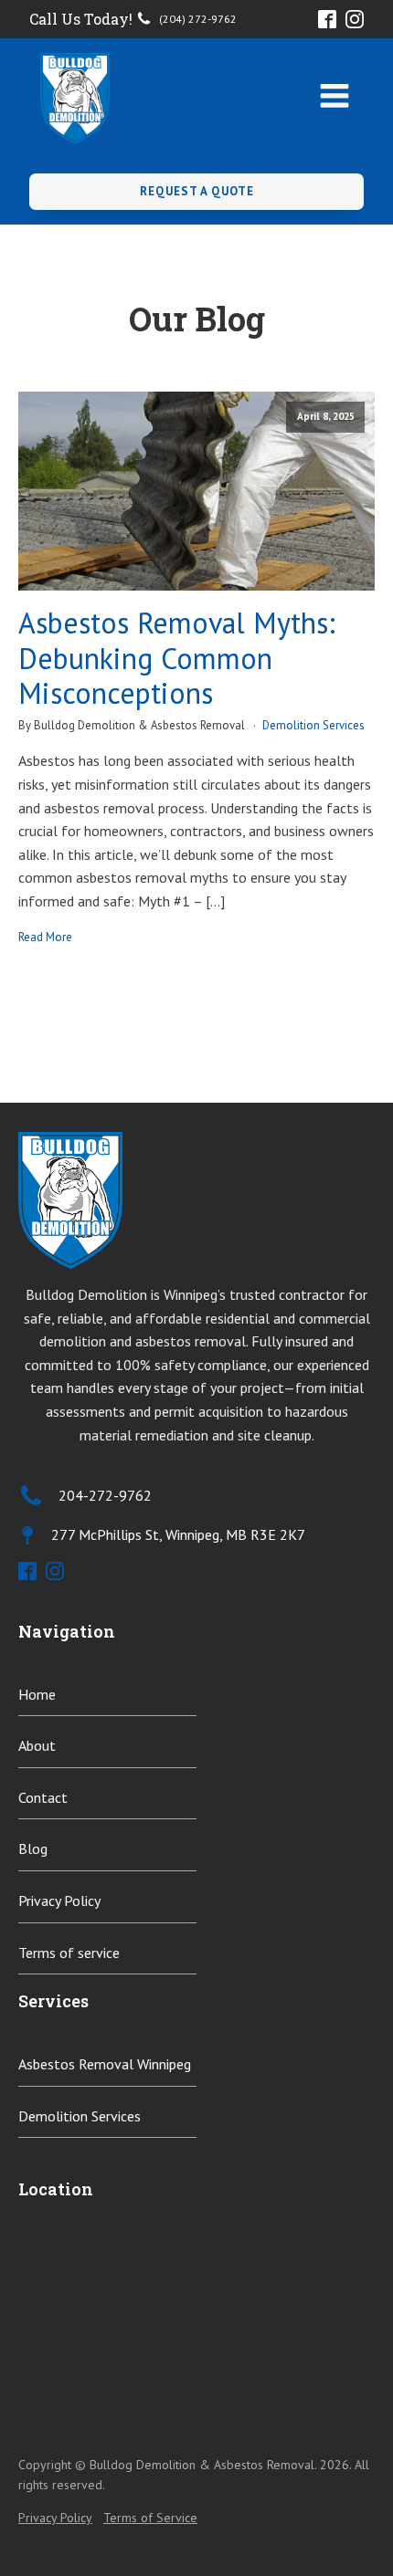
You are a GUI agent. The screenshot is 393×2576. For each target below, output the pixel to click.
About (37, 1745)
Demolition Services (313, 725)
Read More (45, 937)
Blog (33, 1848)
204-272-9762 (105, 1495)
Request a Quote (197, 191)
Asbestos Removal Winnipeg (105, 2064)
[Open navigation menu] (335, 98)
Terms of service (69, 1953)
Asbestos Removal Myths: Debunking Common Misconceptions (177, 658)
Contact (43, 1797)
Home (37, 1694)
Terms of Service (150, 2518)
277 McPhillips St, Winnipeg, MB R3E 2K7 (178, 1534)
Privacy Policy (59, 1901)
